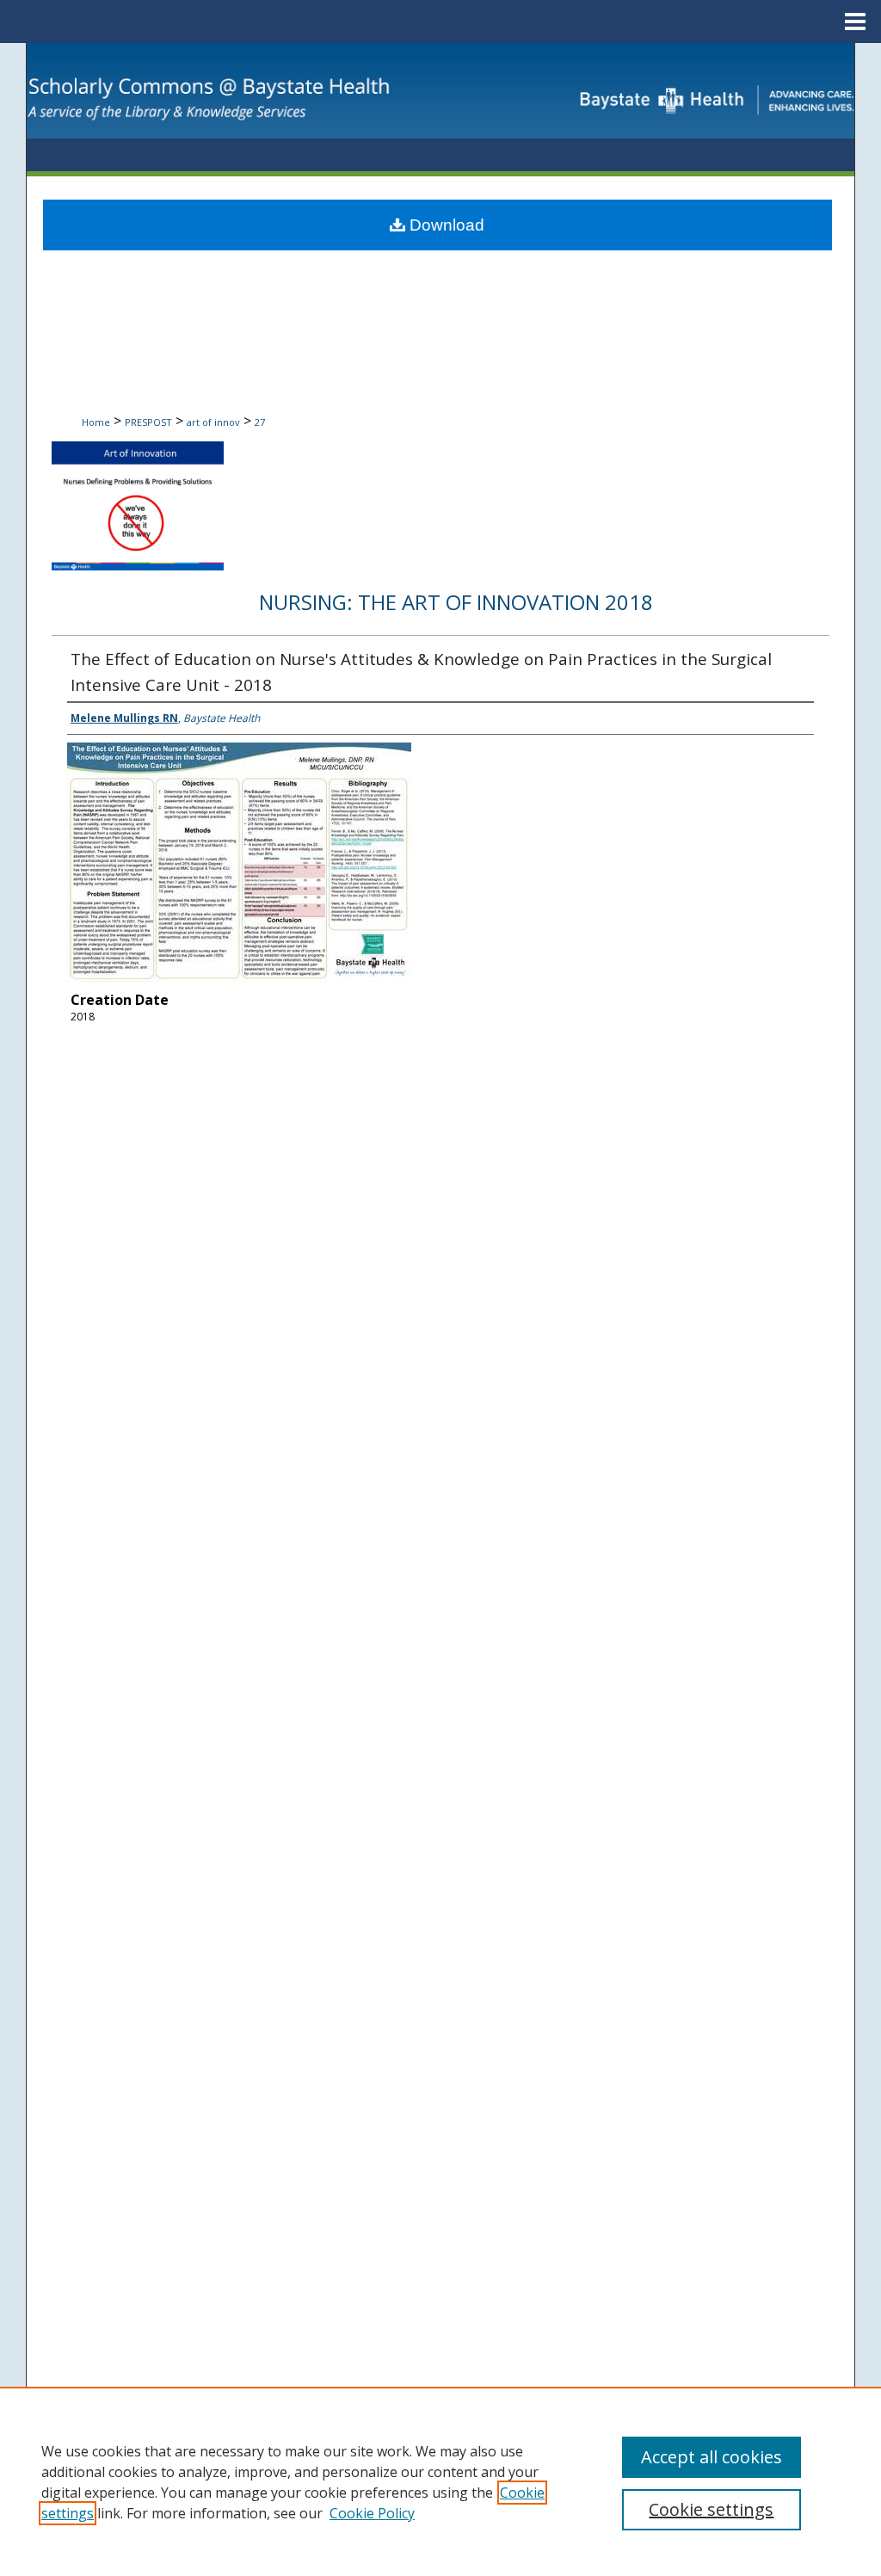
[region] (440, 2481)
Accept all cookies (712, 2457)
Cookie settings (711, 2509)
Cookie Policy (372, 2513)
